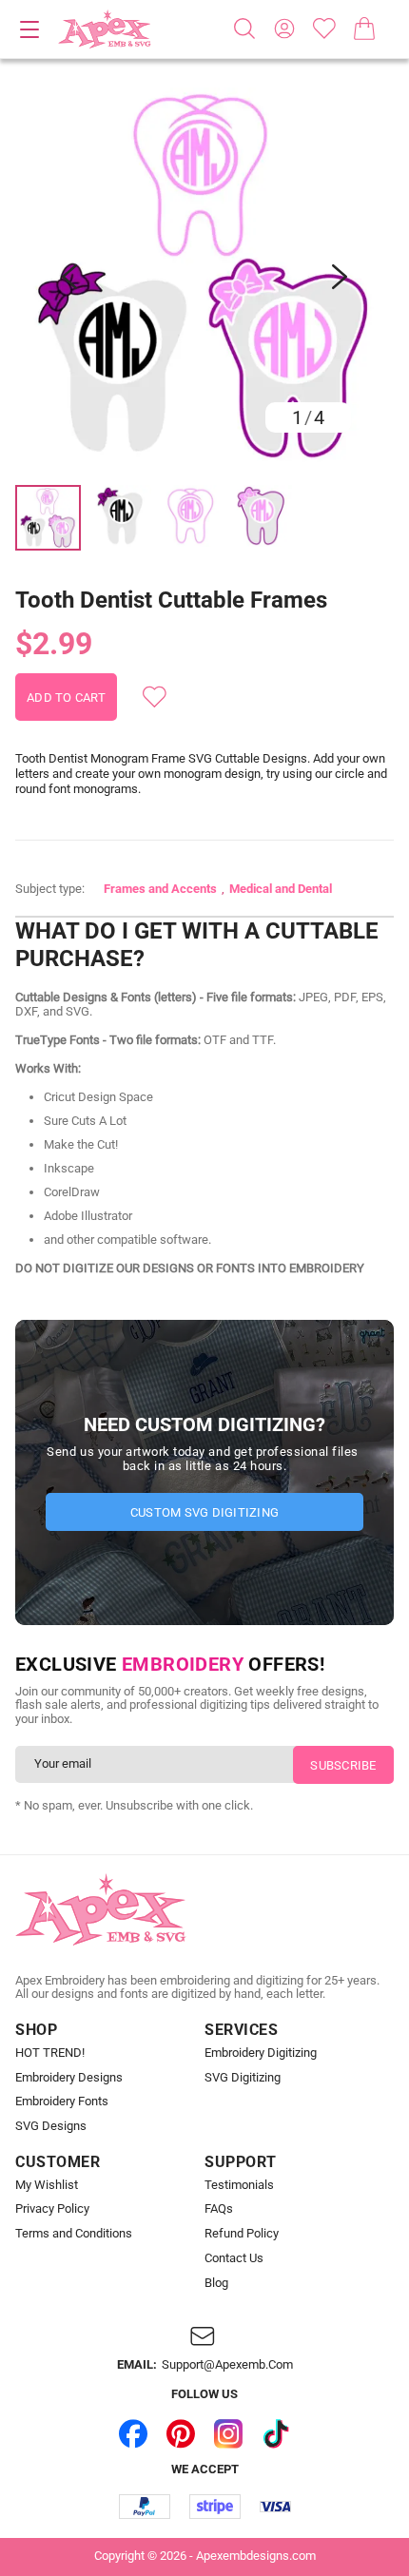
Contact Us (234, 2258)
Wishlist (324, 29)
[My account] (284, 29)
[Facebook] (133, 2433)
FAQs (219, 2209)
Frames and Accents (160, 889)
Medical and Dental (281, 889)
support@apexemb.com (227, 2365)
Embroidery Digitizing (261, 2053)
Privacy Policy (52, 2209)
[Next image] (340, 277)
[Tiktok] (276, 2433)
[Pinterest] (181, 2433)
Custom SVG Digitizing (204, 1512)
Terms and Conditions (74, 2234)
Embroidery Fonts (62, 2101)
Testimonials (239, 2185)
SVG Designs (51, 2126)
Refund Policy (242, 2234)
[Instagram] (228, 2433)
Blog (216, 2283)
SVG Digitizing (243, 2078)
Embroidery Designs (69, 2078)
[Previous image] (69, 277)
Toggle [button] (29, 29)
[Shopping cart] (364, 29)
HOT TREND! (50, 2053)
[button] (204, 277)
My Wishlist (47, 2185)
